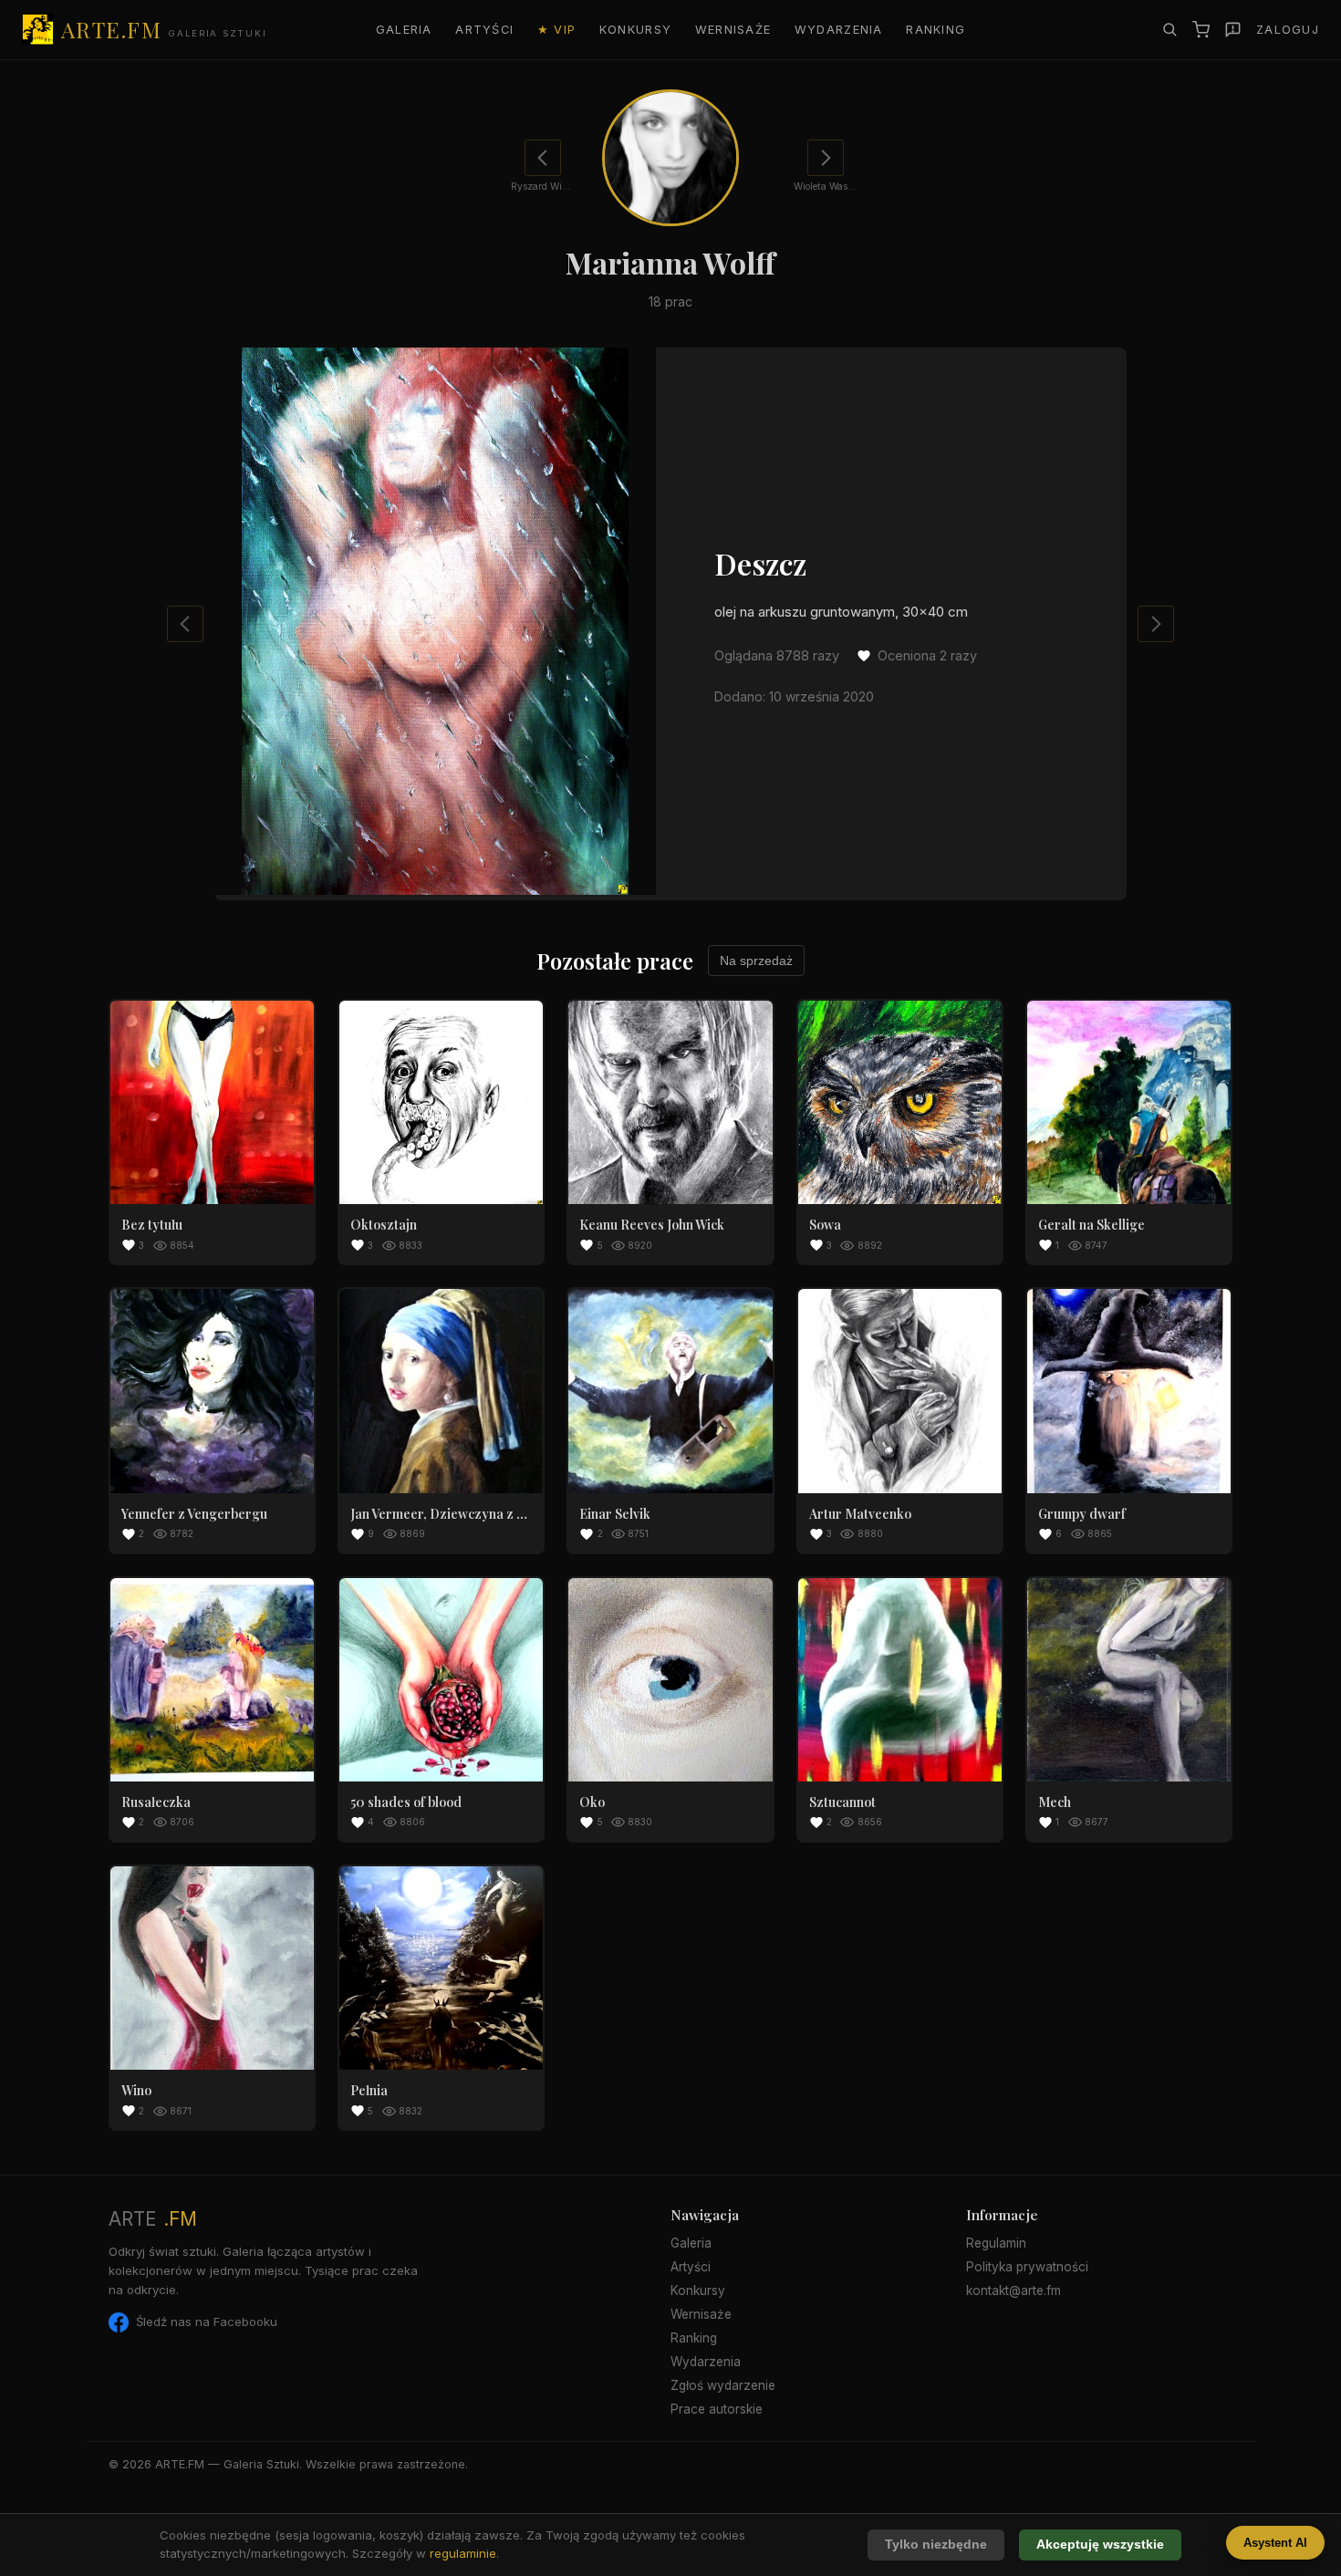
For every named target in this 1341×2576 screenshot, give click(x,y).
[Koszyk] (1201, 30)
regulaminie (463, 2553)
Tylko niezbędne (936, 2545)
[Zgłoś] (1233, 30)
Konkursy (635, 30)
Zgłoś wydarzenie (723, 2385)
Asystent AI (1275, 2543)
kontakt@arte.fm (1014, 2290)
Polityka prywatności (1027, 2267)
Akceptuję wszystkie (1100, 2545)
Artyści (484, 30)
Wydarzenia (839, 30)
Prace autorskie (717, 2409)
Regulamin (996, 2243)
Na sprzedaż (756, 961)
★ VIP (556, 30)
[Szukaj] (1169, 29)
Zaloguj (1288, 30)
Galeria (404, 30)
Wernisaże (733, 30)
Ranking (936, 30)
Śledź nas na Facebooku (207, 2322)
